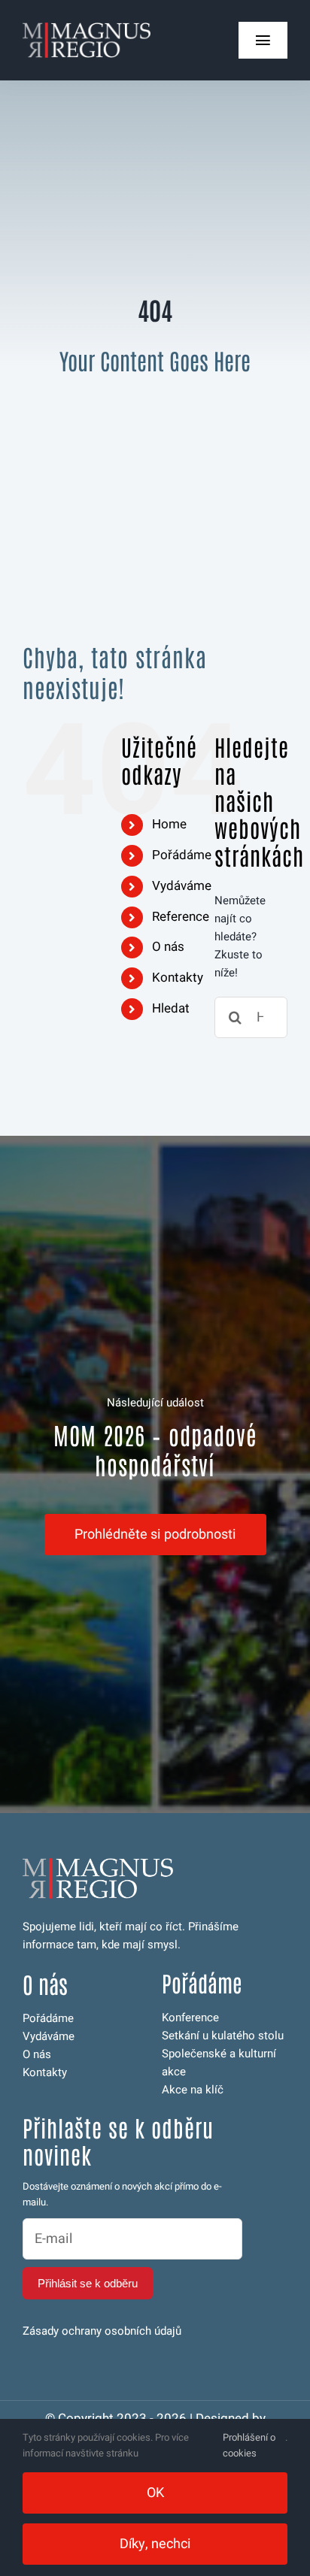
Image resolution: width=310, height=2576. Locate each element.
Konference (190, 2018)
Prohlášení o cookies (249, 2445)
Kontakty (178, 978)
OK (155, 2493)
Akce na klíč (193, 2090)
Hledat (171, 1008)
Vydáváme (182, 886)
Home (169, 824)
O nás (168, 947)
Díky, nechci (155, 2544)
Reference (181, 917)
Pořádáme (182, 855)
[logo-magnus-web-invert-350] (87, 28)
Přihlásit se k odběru (88, 2283)
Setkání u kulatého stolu (223, 2036)
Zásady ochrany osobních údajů (102, 2331)
